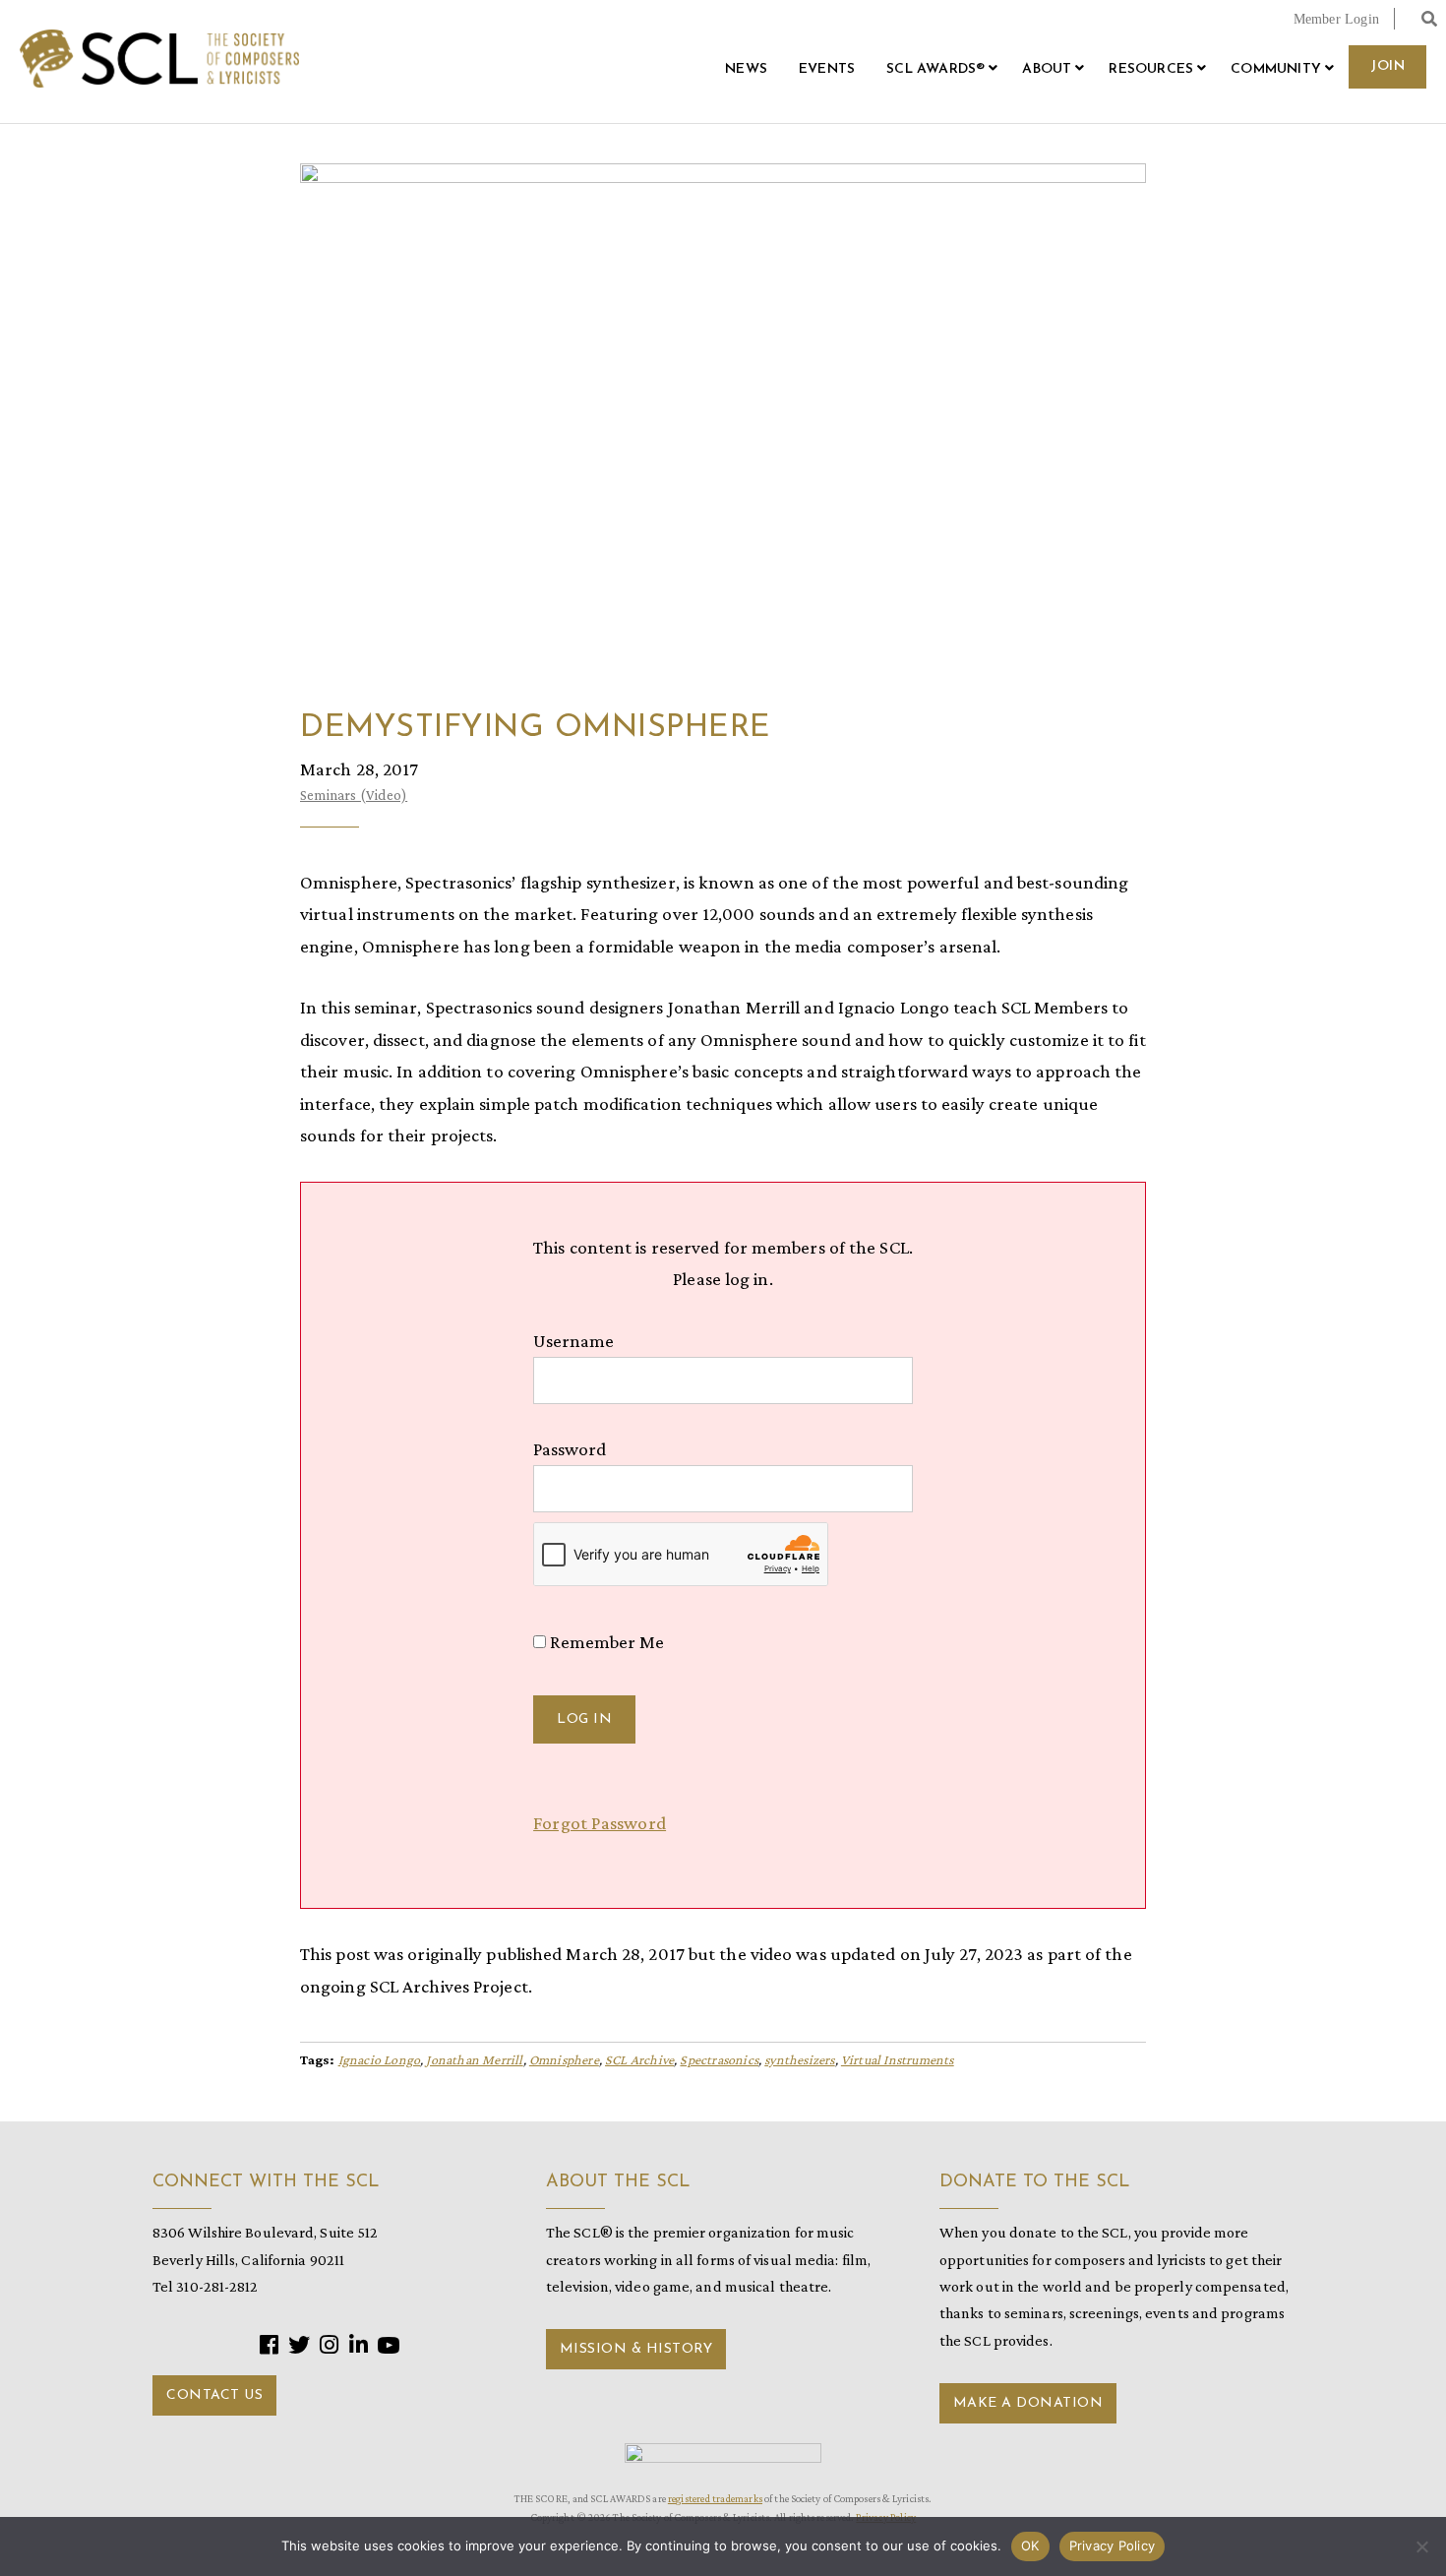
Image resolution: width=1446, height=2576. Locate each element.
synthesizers (799, 2059)
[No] (1421, 2546)
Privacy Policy (1113, 2545)
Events (827, 69)
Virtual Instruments (898, 2059)
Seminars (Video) (354, 795)
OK (1030, 2545)
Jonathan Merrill (474, 2059)
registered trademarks (715, 2498)
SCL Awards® (935, 69)
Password (570, 1449)
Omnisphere (564, 2059)
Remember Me (605, 1642)
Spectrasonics (719, 2059)
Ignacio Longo (380, 2059)
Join (1387, 66)
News (746, 69)
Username (573, 1341)
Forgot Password (600, 1823)
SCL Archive (639, 2059)
